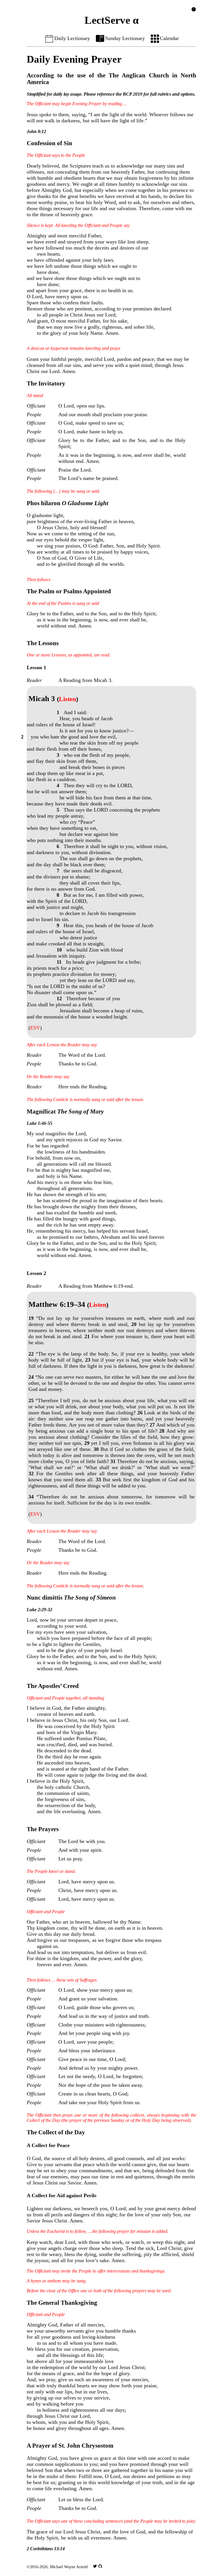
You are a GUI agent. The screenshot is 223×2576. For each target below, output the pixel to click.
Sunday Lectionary (125, 38)
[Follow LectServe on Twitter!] (95, 2567)
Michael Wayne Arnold (69, 2567)
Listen (68, 699)
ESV (35, 1028)
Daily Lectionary (72, 38)
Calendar (169, 38)
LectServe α (112, 20)
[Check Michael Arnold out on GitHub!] (100, 2567)
